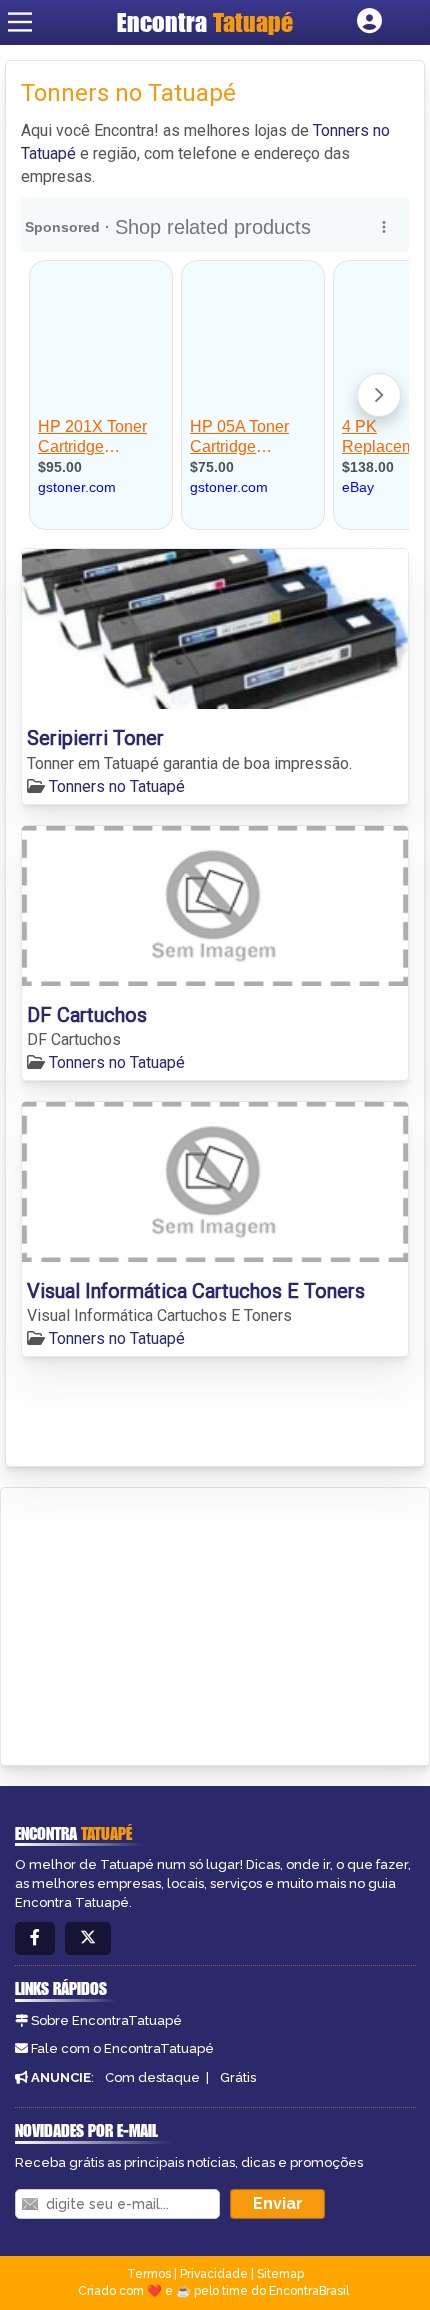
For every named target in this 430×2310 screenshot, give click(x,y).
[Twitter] (88, 1938)
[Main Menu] (20, 22)
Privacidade (214, 2274)
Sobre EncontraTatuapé (106, 2020)
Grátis (238, 2077)
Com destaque (152, 2077)
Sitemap (280, 2274)
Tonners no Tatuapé (117, 786)
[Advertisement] (166, 1623)
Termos (149, 2274)
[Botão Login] (369, 22)
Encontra (205, 22)
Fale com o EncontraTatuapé (122, 2048)
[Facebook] (35, 1938)
